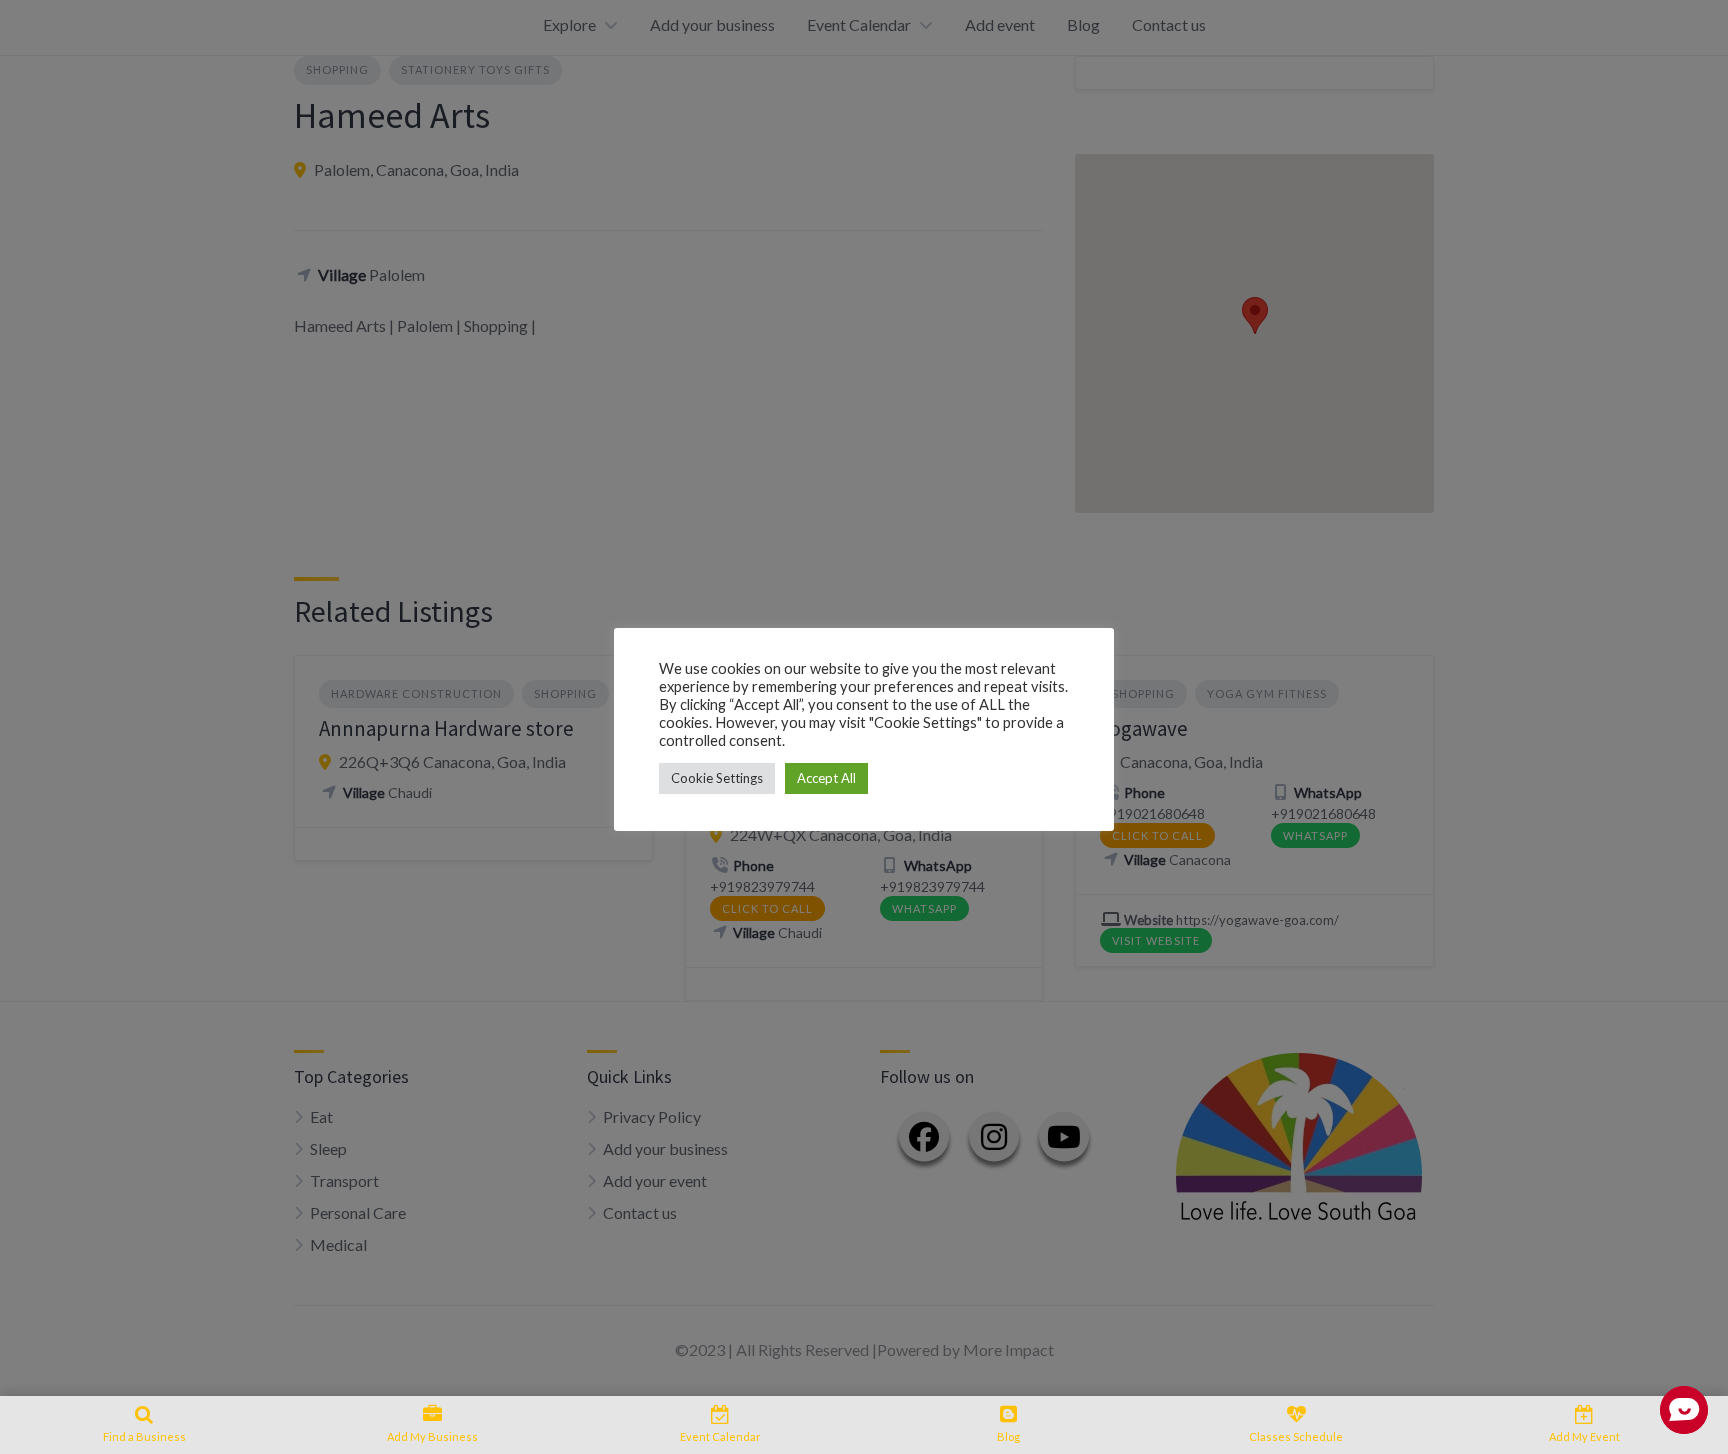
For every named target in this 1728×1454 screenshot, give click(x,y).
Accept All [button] (826, 778)
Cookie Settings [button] (717, 778)
